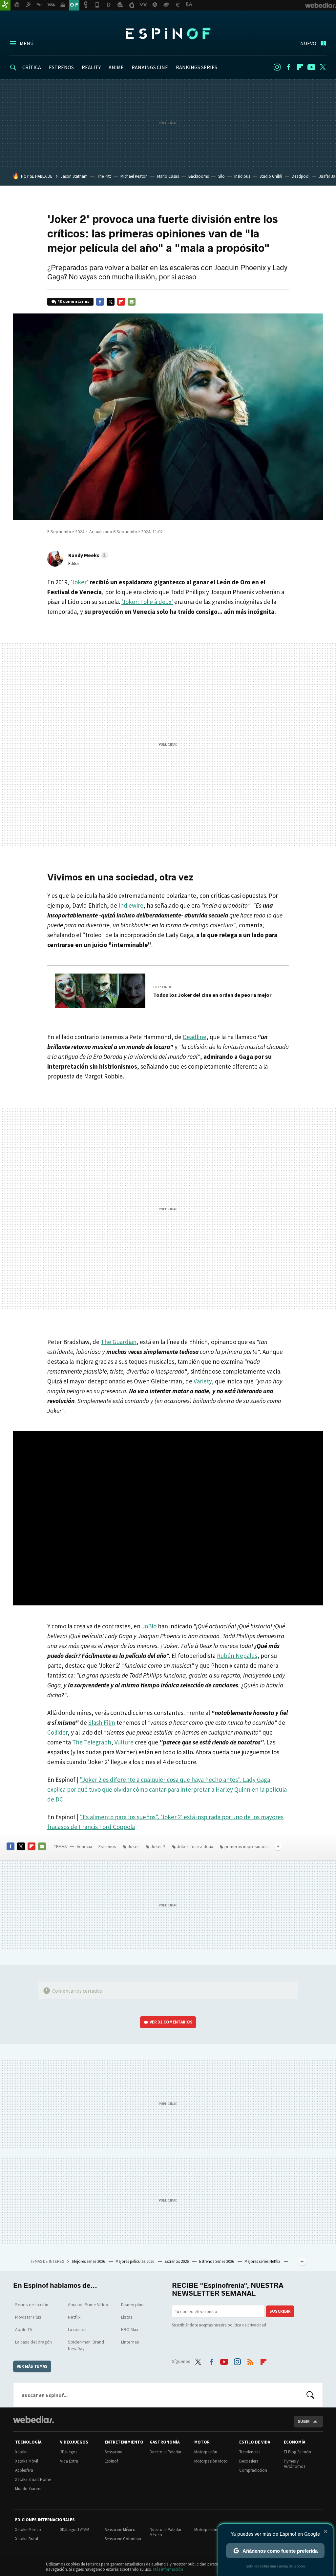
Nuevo (308, 43)
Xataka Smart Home (33, 2479)
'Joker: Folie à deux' (147, 602)
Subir (304, 2421)
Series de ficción (32, 2304)
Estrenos (107, 1846)
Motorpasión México (212, 2530)
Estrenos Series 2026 (217, 2261)
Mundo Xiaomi (28, 2489)
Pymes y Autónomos (294, 2464)
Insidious (242, 176)
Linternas (130, 2342)
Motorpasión (206, 2452)
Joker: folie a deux (195, 1846)
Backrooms (199, 176)
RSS (250, 2361)
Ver (171, 2022)
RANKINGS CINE (150, 67)
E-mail (132, 302)
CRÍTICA (32, 67)
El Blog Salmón (297, 2452)
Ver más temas (32, 2366)
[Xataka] (5, 5)
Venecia (84, 1846)
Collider (57, 1732)
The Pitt (104, 176)
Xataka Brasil (27, 2539)
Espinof (168, 33)
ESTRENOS (61, 67)
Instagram (277, 67)
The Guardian (119, 1342)
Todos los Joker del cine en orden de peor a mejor (212, 995)
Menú (27, 43)
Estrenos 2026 (177, 2261)
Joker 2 (158, 1846)
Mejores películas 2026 (135, 2261)
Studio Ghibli (271, 176)
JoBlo (149, 1626)
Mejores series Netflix (263, 2261)
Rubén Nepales (237, 1656)
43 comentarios (73, 302)
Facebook (288, 67)
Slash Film (102, 1722)
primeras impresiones (246, 1846)
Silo (221, 176)
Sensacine (113, 2452)
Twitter (323, 67)
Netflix (74, 2317)
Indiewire (131, 905)
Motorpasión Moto (211, 2461)
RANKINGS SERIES (197, 67)
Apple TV (24, 2329)
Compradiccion (253, 2470)
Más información (168, 2569)
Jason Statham (74, 176)
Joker (133, 1846)
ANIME (116, 67)
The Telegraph (92, 1742)
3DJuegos (69, 2452)
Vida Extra (69, 2461)
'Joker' (79, 582)
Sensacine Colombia (123, 2539)
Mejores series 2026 (89, 2261)
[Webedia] (33, 2420)
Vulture (124, 1742)
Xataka (21, 2452)
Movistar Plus (28, 2317)
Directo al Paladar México (166, 2532)
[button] (87, 555)
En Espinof (163, 987)
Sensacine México (120, 2530)
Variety (203, 1381)
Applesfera (24, 2470)
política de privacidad (247, 2325)
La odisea (77, 2329)
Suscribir (280, 2311)
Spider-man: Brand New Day (86, 2345)
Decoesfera (249, 2461)
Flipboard (300, 67)
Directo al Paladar (166, 2452)
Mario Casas (168, 176)
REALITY (91, 67)
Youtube (311, 67)
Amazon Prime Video (88, 2304)
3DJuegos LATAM (75, 2530)
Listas (127, 2317)
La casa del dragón (33, 2342)
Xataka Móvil (27, 2461)
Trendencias (250, 2452)
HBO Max (130, 2329)
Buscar (310, 2395)
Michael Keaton (134, 176)
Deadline (195, 1037)
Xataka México (28, 2530)
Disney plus (132, 2304)
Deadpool (301, 176)
